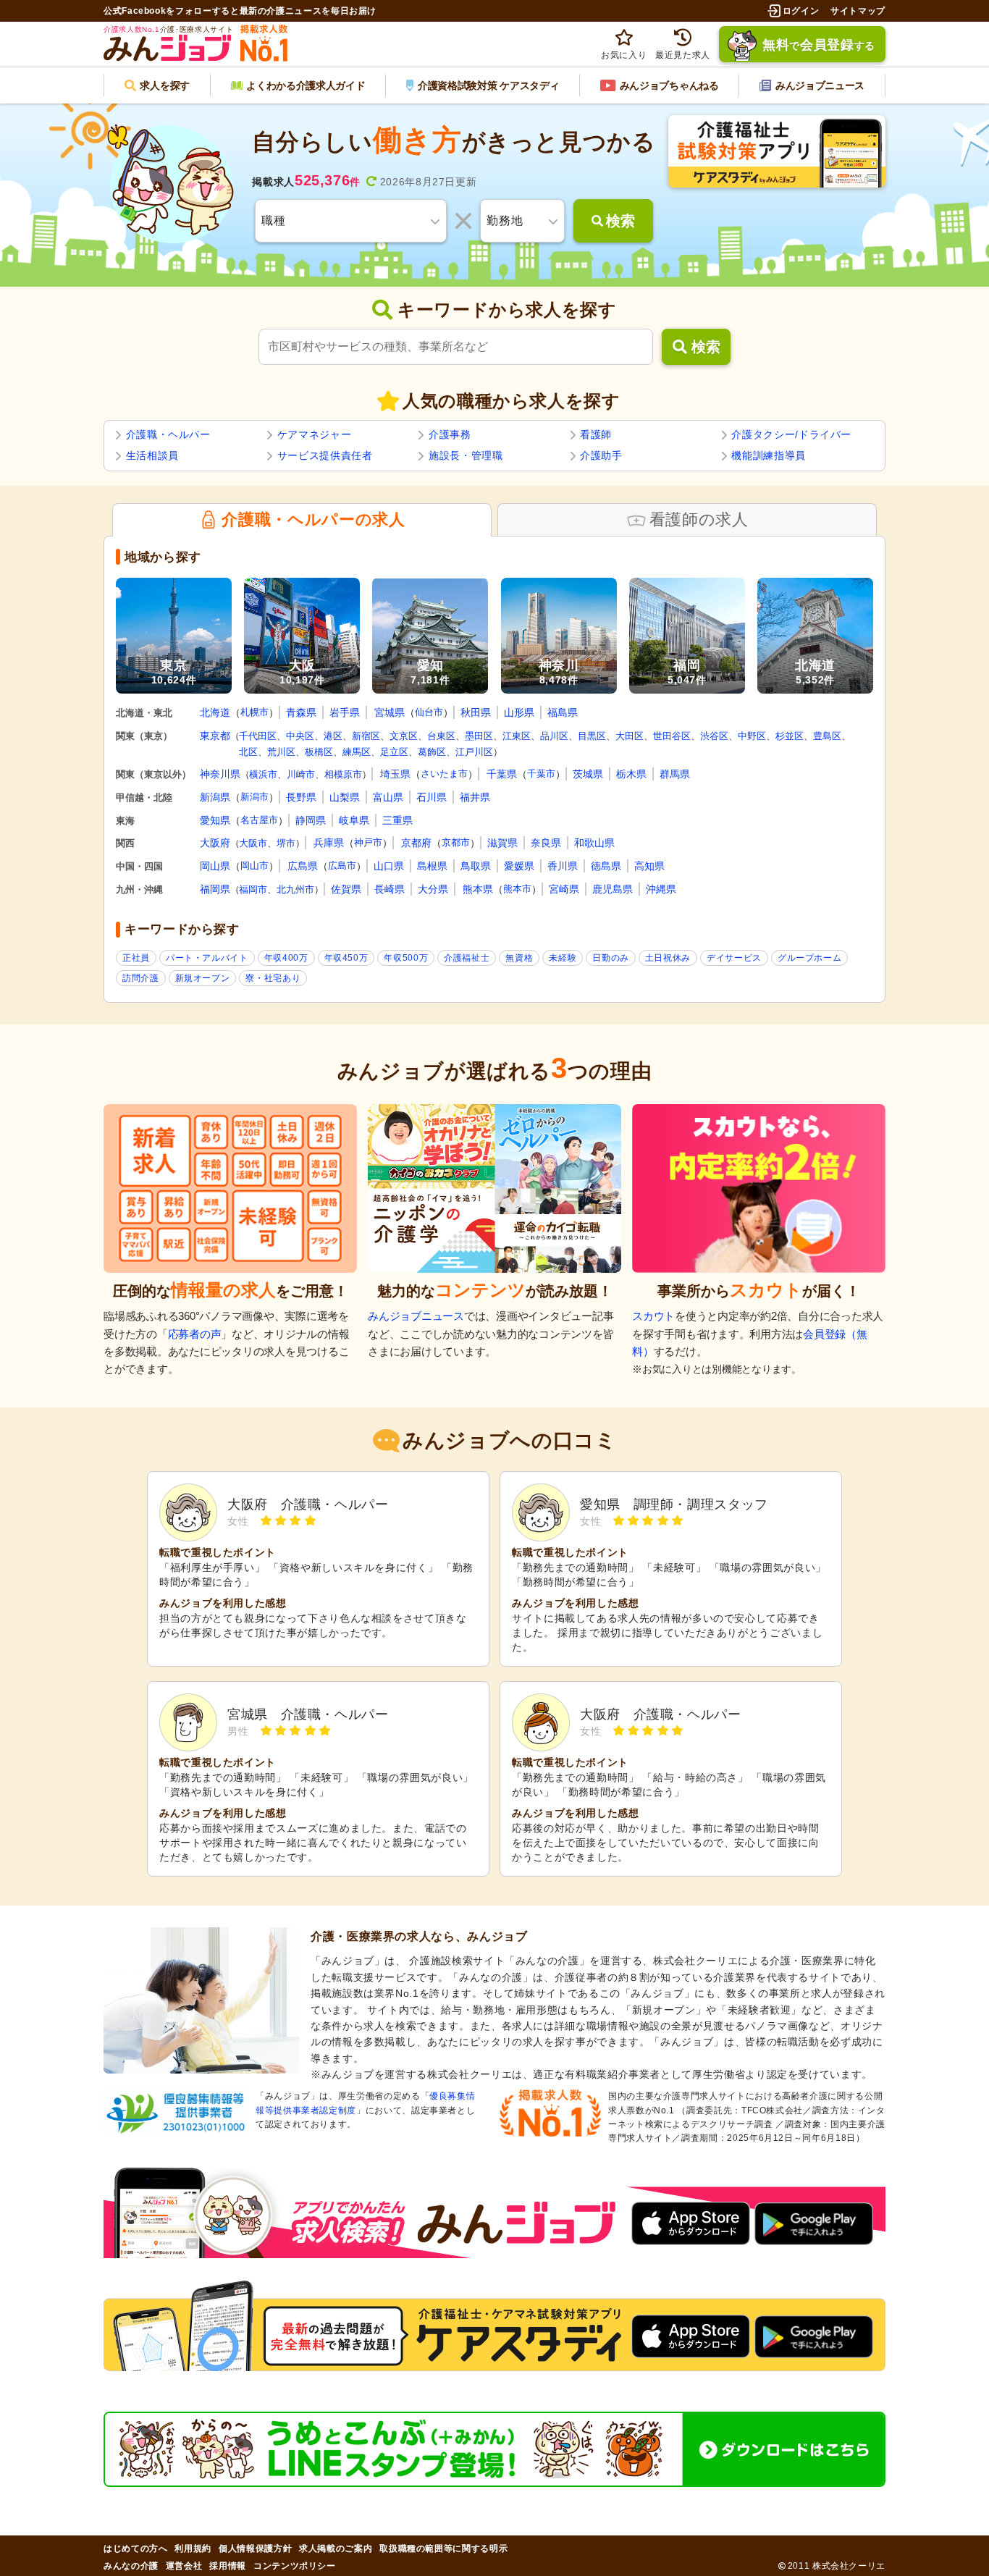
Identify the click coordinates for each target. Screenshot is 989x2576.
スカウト (653, 1316)
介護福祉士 (467, 958)
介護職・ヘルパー (168, 434)
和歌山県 (594, 843)
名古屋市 (259, 820)
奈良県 (546, 843)
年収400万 (286, 958)
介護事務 (450, 434)
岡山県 (215, 866)
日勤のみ (611, 958)
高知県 (649, 866)
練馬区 (357, 752)
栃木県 (631, 774)
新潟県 (215, 797)
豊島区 (827, 736)
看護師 (596, 434)
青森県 (301, 712)
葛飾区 (432, 752)
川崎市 (301, 774)
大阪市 (253, 843)
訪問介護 (141, 978)
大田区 (630, 736)
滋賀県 (502, 843)
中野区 (752, 736)
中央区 (300, 736)
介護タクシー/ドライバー (791, 434)
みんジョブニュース (416, 1316)
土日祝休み (668, 958)
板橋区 (319, 752)
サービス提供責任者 (325, 455)
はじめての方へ (135, 2548)
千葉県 (502, 774)
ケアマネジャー (314, 434)
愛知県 (215, 820)
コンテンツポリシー (295, 2566)
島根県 (432, 866)
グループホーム (809, 958)
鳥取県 (476, 866)
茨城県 (588, 774)
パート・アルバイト (207, 958)
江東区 (517, 736)
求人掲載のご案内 (336, 2548)
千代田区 (258, 736)
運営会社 (184, 2566)
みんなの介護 (131, 2566)
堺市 (286, 843)
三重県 (397, 820)
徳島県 (606, 866)
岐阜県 (354, 820)
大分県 (433, 889)
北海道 (215, 712)
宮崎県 (564, 889)
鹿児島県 (613, 889)
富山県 (388, 797)
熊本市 (517, 889)
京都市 (456, 842)
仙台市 (429, 712)
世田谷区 (672, 736)
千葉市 (541, 774)
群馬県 (675, 774)
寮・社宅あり (273, 978)
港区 (333, 736)
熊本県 (478, 889)
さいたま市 (444, 774)
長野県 (301, 797)
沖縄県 (661, 889)
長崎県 (390, 889)
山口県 (389, 866)
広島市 (342, 866)
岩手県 (345, 712)
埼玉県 (395, 774)
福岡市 (253, 889)
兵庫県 (329, 843)
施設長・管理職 (466, 455)
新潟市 (254, 797)
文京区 (404, 736)
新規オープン (203, 978)
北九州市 (295, 889)
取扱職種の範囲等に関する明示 (443, 2548)
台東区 (441, 736)
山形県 (519, 712)
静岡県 (311, 820)
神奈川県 (220, 774)
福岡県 (215, 889)
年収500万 (406, 958)
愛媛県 (519, 866)
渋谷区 (714, 736)
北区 (248, 752)
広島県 (303, 866)
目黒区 (592, 736)
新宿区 (366, 736)
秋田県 (476, 712)
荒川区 (281, 752)
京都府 (416, 843)
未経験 (563, 958)
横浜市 (263, 774)
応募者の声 (195, 1334)
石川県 (432, 797)
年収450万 (346, 958)
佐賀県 (346, 889)
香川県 (563, 866)
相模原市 (343, 774)
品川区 (554, 736)
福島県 (563, 712)
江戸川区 (474, 752)
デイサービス (734, 958)
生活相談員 (152, 455)
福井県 (475, 797)
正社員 (136, 958)
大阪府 (215, 843)
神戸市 (368, 842)
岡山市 (254, 866)
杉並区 (790, 736)
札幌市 (254, 712)
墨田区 (479, 736)
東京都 (215, 736)
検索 (706, 347)
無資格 (519, 958)
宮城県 (390, 712)
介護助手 (601, 455)
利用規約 (193, 2548)
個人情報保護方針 (255, 2548)
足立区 (394, 752)
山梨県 (345, 797)
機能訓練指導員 (768, 455)
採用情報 (228, 2566)
